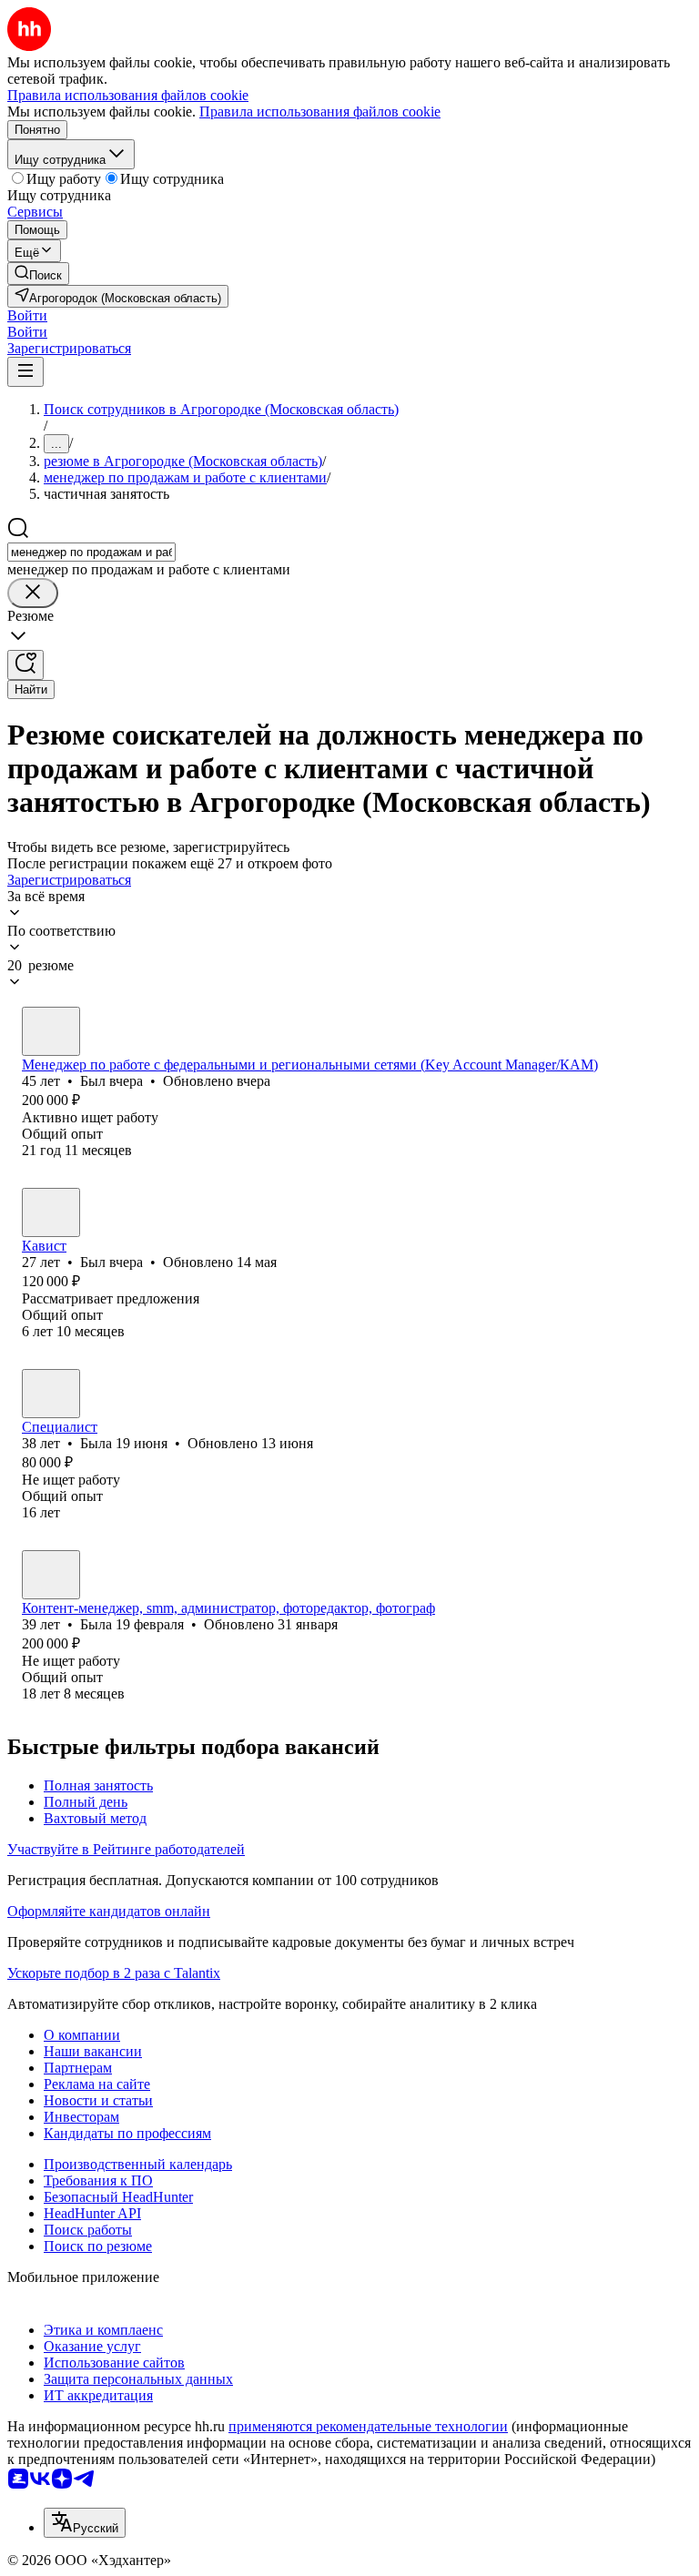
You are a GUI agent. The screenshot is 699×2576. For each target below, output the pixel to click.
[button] (27, 315)
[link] (38, 274)
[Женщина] (51, 1394)
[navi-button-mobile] (25, 372)
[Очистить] (33, 593)
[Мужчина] (51, 1031)
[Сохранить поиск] (25, 665)
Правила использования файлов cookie (320, 112)
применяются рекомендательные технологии (368, 2426)
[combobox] (91, 552)
